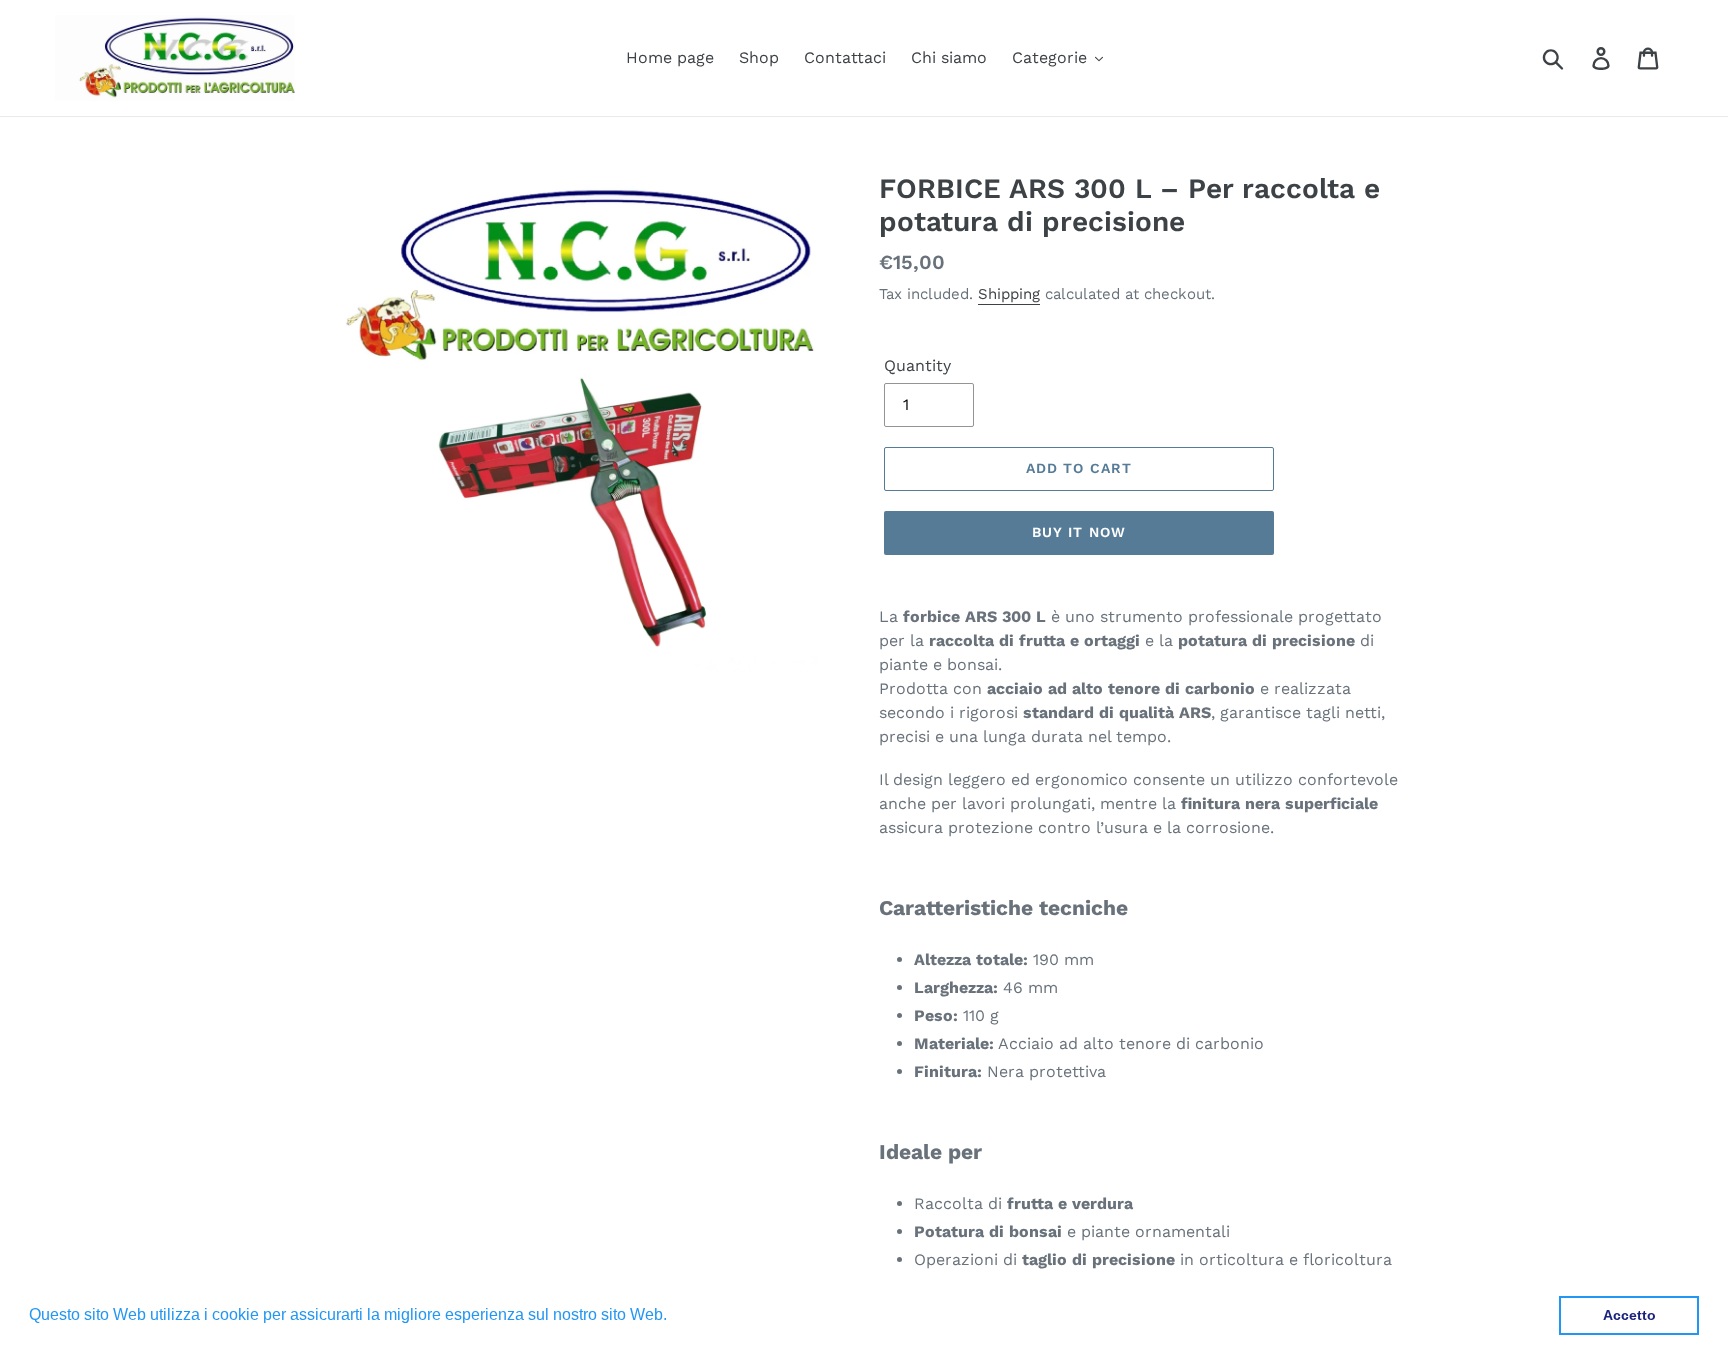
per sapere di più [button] (733, 1314)
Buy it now (1079, 532)
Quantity (917, 365)
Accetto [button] (1629, 1315)
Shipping (1009, 294)
